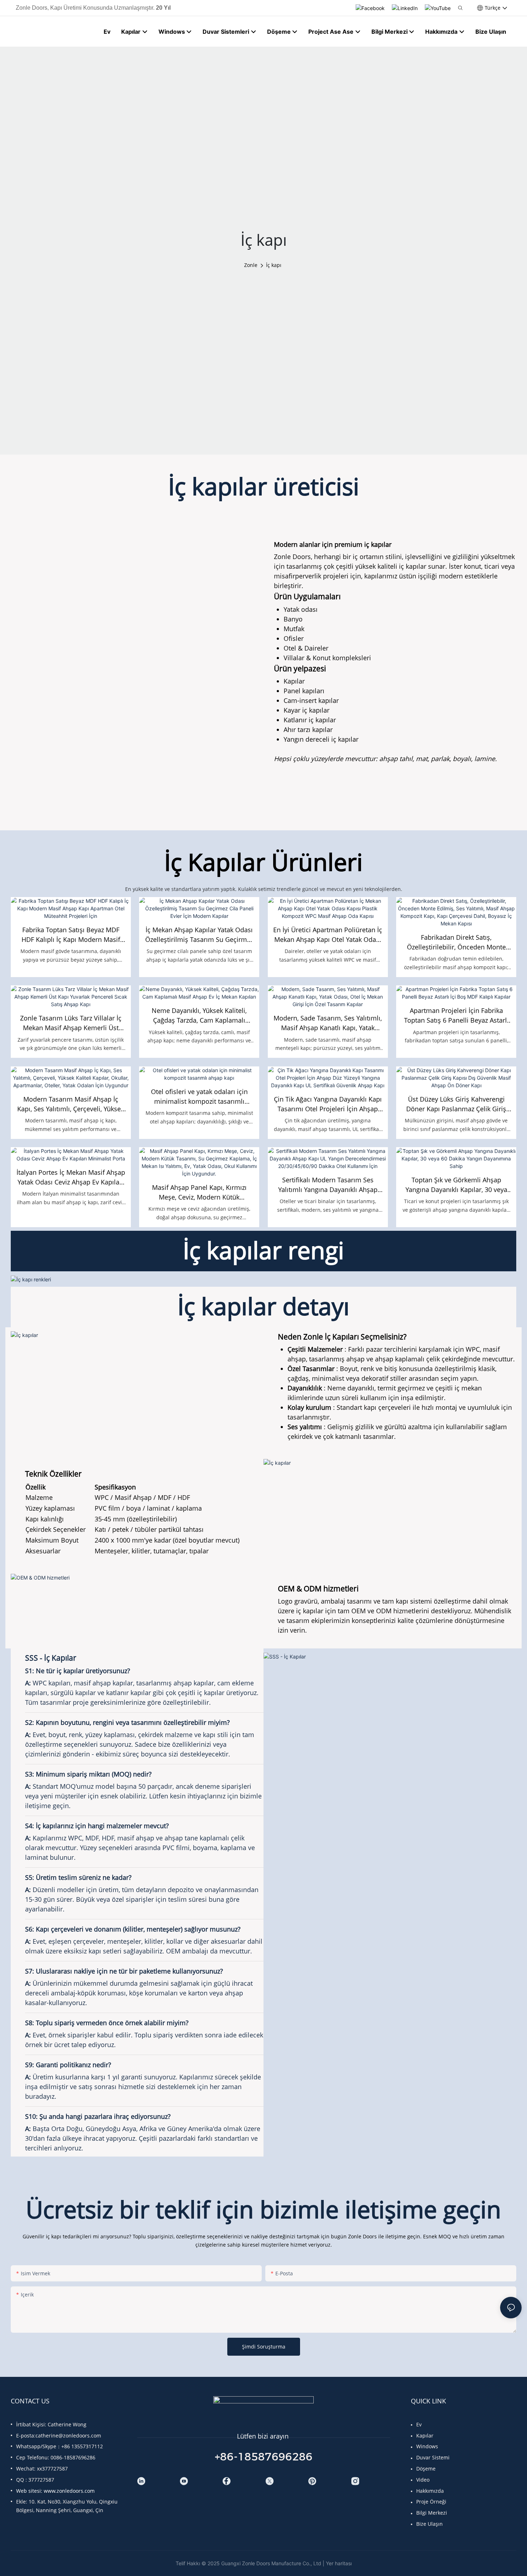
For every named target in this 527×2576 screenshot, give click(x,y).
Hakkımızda (430, 2491)
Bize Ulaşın (429, 2524)
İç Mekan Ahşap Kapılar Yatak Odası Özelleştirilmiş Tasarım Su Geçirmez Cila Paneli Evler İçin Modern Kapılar (199, 935)
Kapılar (425, 2436)
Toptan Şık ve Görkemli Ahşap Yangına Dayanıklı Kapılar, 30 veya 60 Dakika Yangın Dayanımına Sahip (456, 1185)
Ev (419, 2424)
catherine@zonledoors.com (68, 2436)
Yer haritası (339, 2563)
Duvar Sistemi (433, 2457)
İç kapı (274, 265)
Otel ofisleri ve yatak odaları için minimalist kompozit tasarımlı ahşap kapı (199, 1097)
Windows (427, 2446)
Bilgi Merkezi (432, 2513)
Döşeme (426, 2469)
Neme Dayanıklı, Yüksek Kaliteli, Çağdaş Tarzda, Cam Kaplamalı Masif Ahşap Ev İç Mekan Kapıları (199, 1016)
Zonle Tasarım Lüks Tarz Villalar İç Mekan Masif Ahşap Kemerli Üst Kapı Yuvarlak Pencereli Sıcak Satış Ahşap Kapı (71, 1023)
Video (423, 2480)
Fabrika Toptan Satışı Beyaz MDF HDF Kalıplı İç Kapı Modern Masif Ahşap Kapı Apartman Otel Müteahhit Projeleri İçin (71, 935)
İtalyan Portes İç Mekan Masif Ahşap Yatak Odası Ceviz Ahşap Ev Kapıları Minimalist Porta (71, 1177)
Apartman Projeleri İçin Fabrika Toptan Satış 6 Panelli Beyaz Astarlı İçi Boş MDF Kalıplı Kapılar (456, 1016)
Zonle (251, 265)
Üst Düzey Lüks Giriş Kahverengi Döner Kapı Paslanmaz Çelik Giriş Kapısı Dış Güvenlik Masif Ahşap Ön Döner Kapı (456, 1104)
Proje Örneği (431, 2502)
